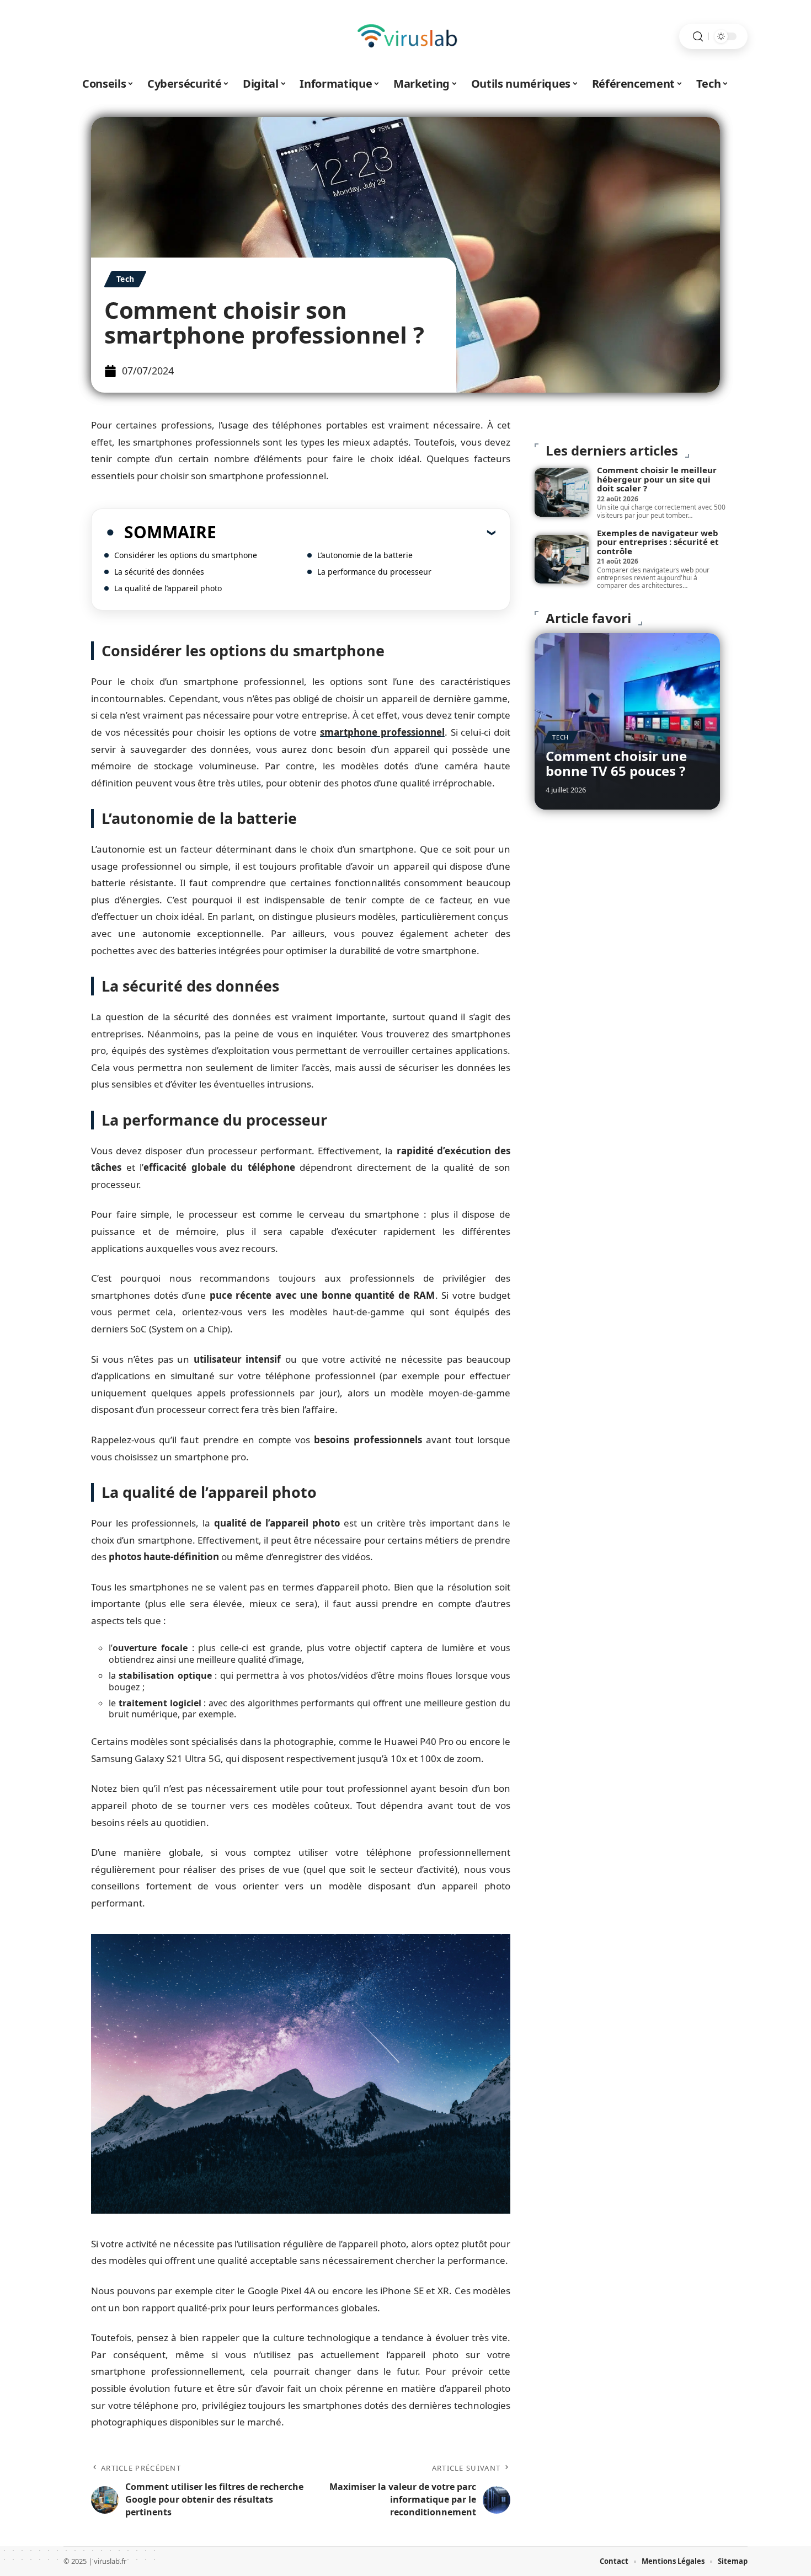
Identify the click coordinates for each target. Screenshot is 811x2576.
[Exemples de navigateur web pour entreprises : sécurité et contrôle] (562, 559)
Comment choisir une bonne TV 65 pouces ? (616, 763)
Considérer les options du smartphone (186, 555)
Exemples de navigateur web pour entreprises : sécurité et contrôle (658, 542)
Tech (125, 279)
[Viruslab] (405, 36)
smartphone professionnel (382, 732)
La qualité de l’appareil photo (168, 588)
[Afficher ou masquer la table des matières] (356, 532)
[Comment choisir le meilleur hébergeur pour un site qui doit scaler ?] (562, 492)
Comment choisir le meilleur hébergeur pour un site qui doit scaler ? (657, 479)
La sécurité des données (159, 572)
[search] (698, 37)
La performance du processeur (374, 572)
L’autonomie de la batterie (365, 555)
